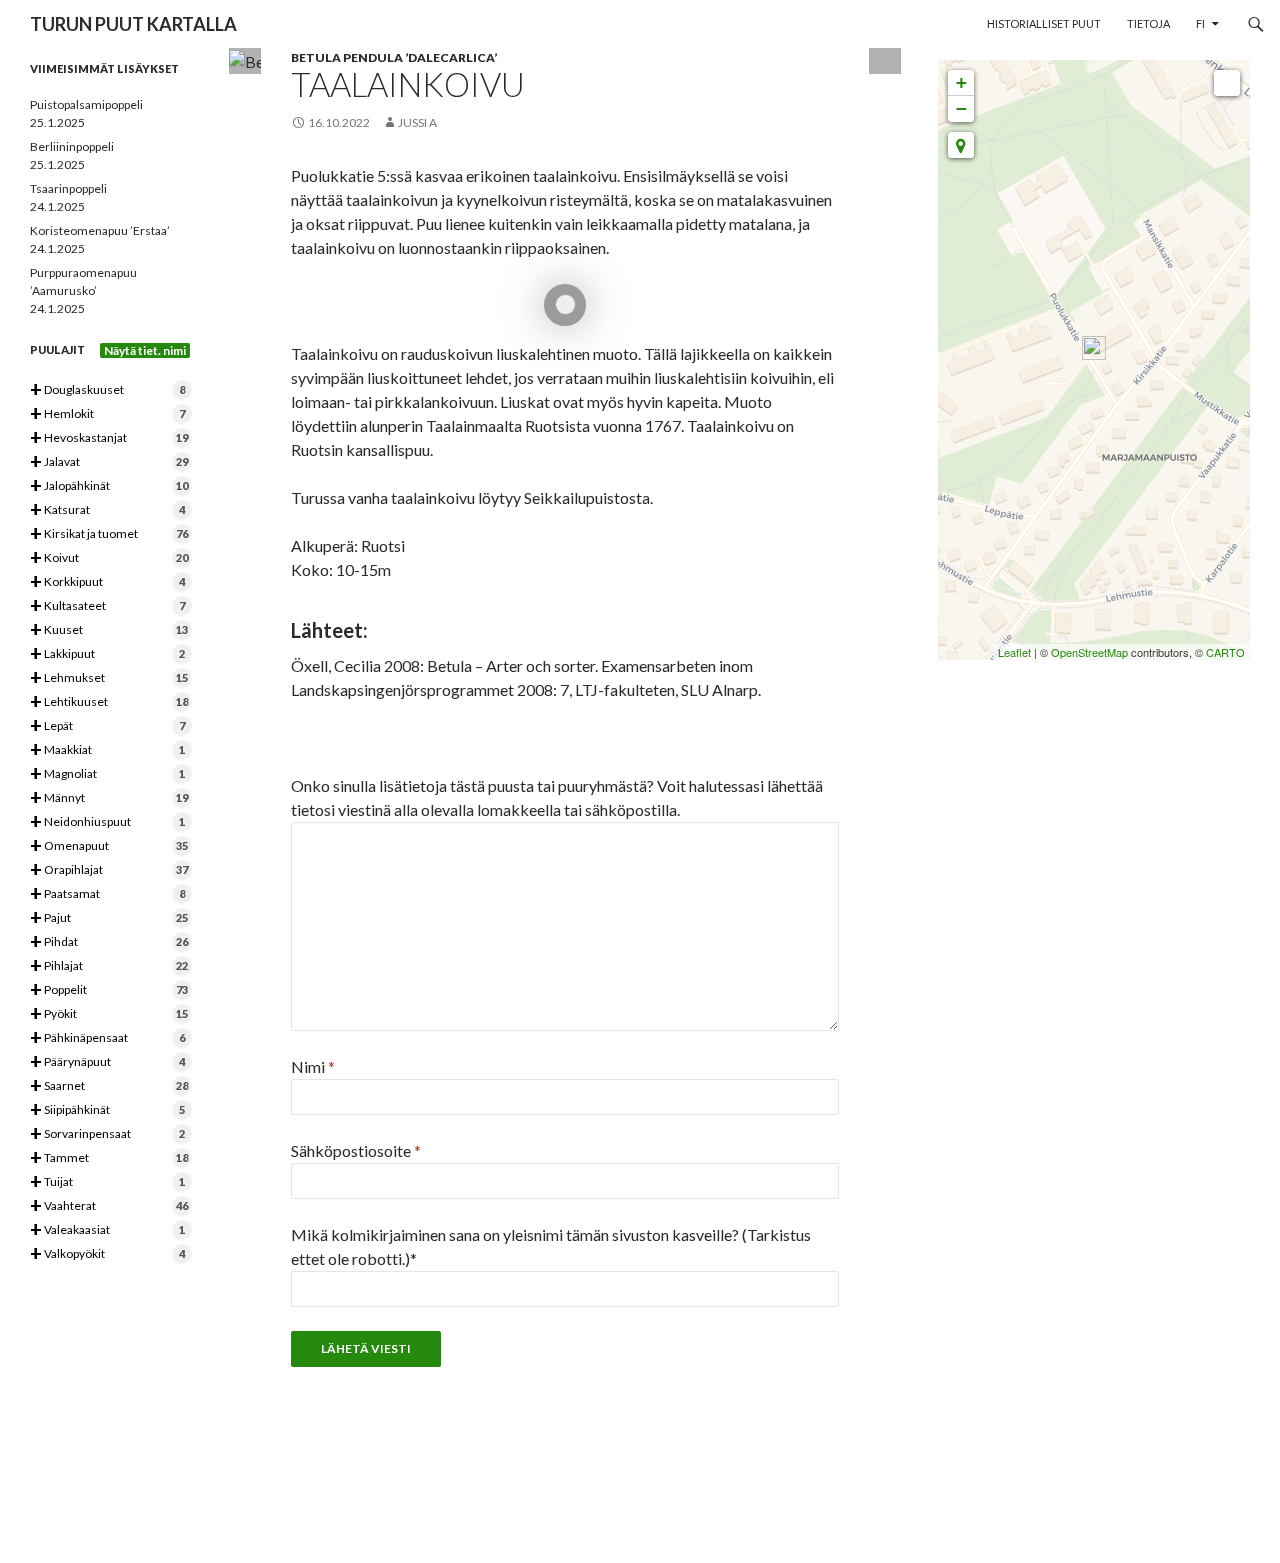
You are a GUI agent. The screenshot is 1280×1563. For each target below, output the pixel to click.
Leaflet (1014, 652)
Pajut (109, 918)
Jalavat (109, 462)
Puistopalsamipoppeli (86, 104)
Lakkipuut (107, 654)
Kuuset (109, 630)
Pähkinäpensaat (107, 1038)
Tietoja (1148, 23)
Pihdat (109, 942)
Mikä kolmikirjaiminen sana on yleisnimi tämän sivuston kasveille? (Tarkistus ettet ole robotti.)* (551, 1246)
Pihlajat (109, 966)
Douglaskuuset (107, 390)
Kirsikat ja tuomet (109, 534)
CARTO (1225, 652)
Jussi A (417, 122)
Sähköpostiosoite (356, 1150)
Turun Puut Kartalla (133, 24)
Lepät (107, 726)
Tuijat (107, 1182)
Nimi (313, 1066)
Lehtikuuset (109, 702)
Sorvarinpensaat (107, 1134)
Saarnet (109, 1086)
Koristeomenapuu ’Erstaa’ (100, 230)
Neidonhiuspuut (107, 822)
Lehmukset (109, 678)
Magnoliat (107, 774)
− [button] (961, 108)
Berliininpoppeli (72, 146)
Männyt (109, 798)
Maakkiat (107, 750)
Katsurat (107, 510)
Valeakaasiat (107, 1230)
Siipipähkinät (107, 1110)
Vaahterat (109, 1206)
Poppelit (109, 990)
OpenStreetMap (1089, 652)
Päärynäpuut (107, 1062)
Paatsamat (107, 894)
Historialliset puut (1044, 23)
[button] (961, 145)
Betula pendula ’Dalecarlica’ (394, 57)
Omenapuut (109, 846)
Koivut (109, 558)
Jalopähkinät (109, 486)
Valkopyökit (107, 1254)
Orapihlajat (109, 870)
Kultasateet (107, 606)
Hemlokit (107, 414)
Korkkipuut (107, 582)
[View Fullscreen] (1227, 83)
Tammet (109, 1158)
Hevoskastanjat (109, 438)
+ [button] (961, 82)
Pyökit (109, 1014)
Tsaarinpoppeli (68, 188)
